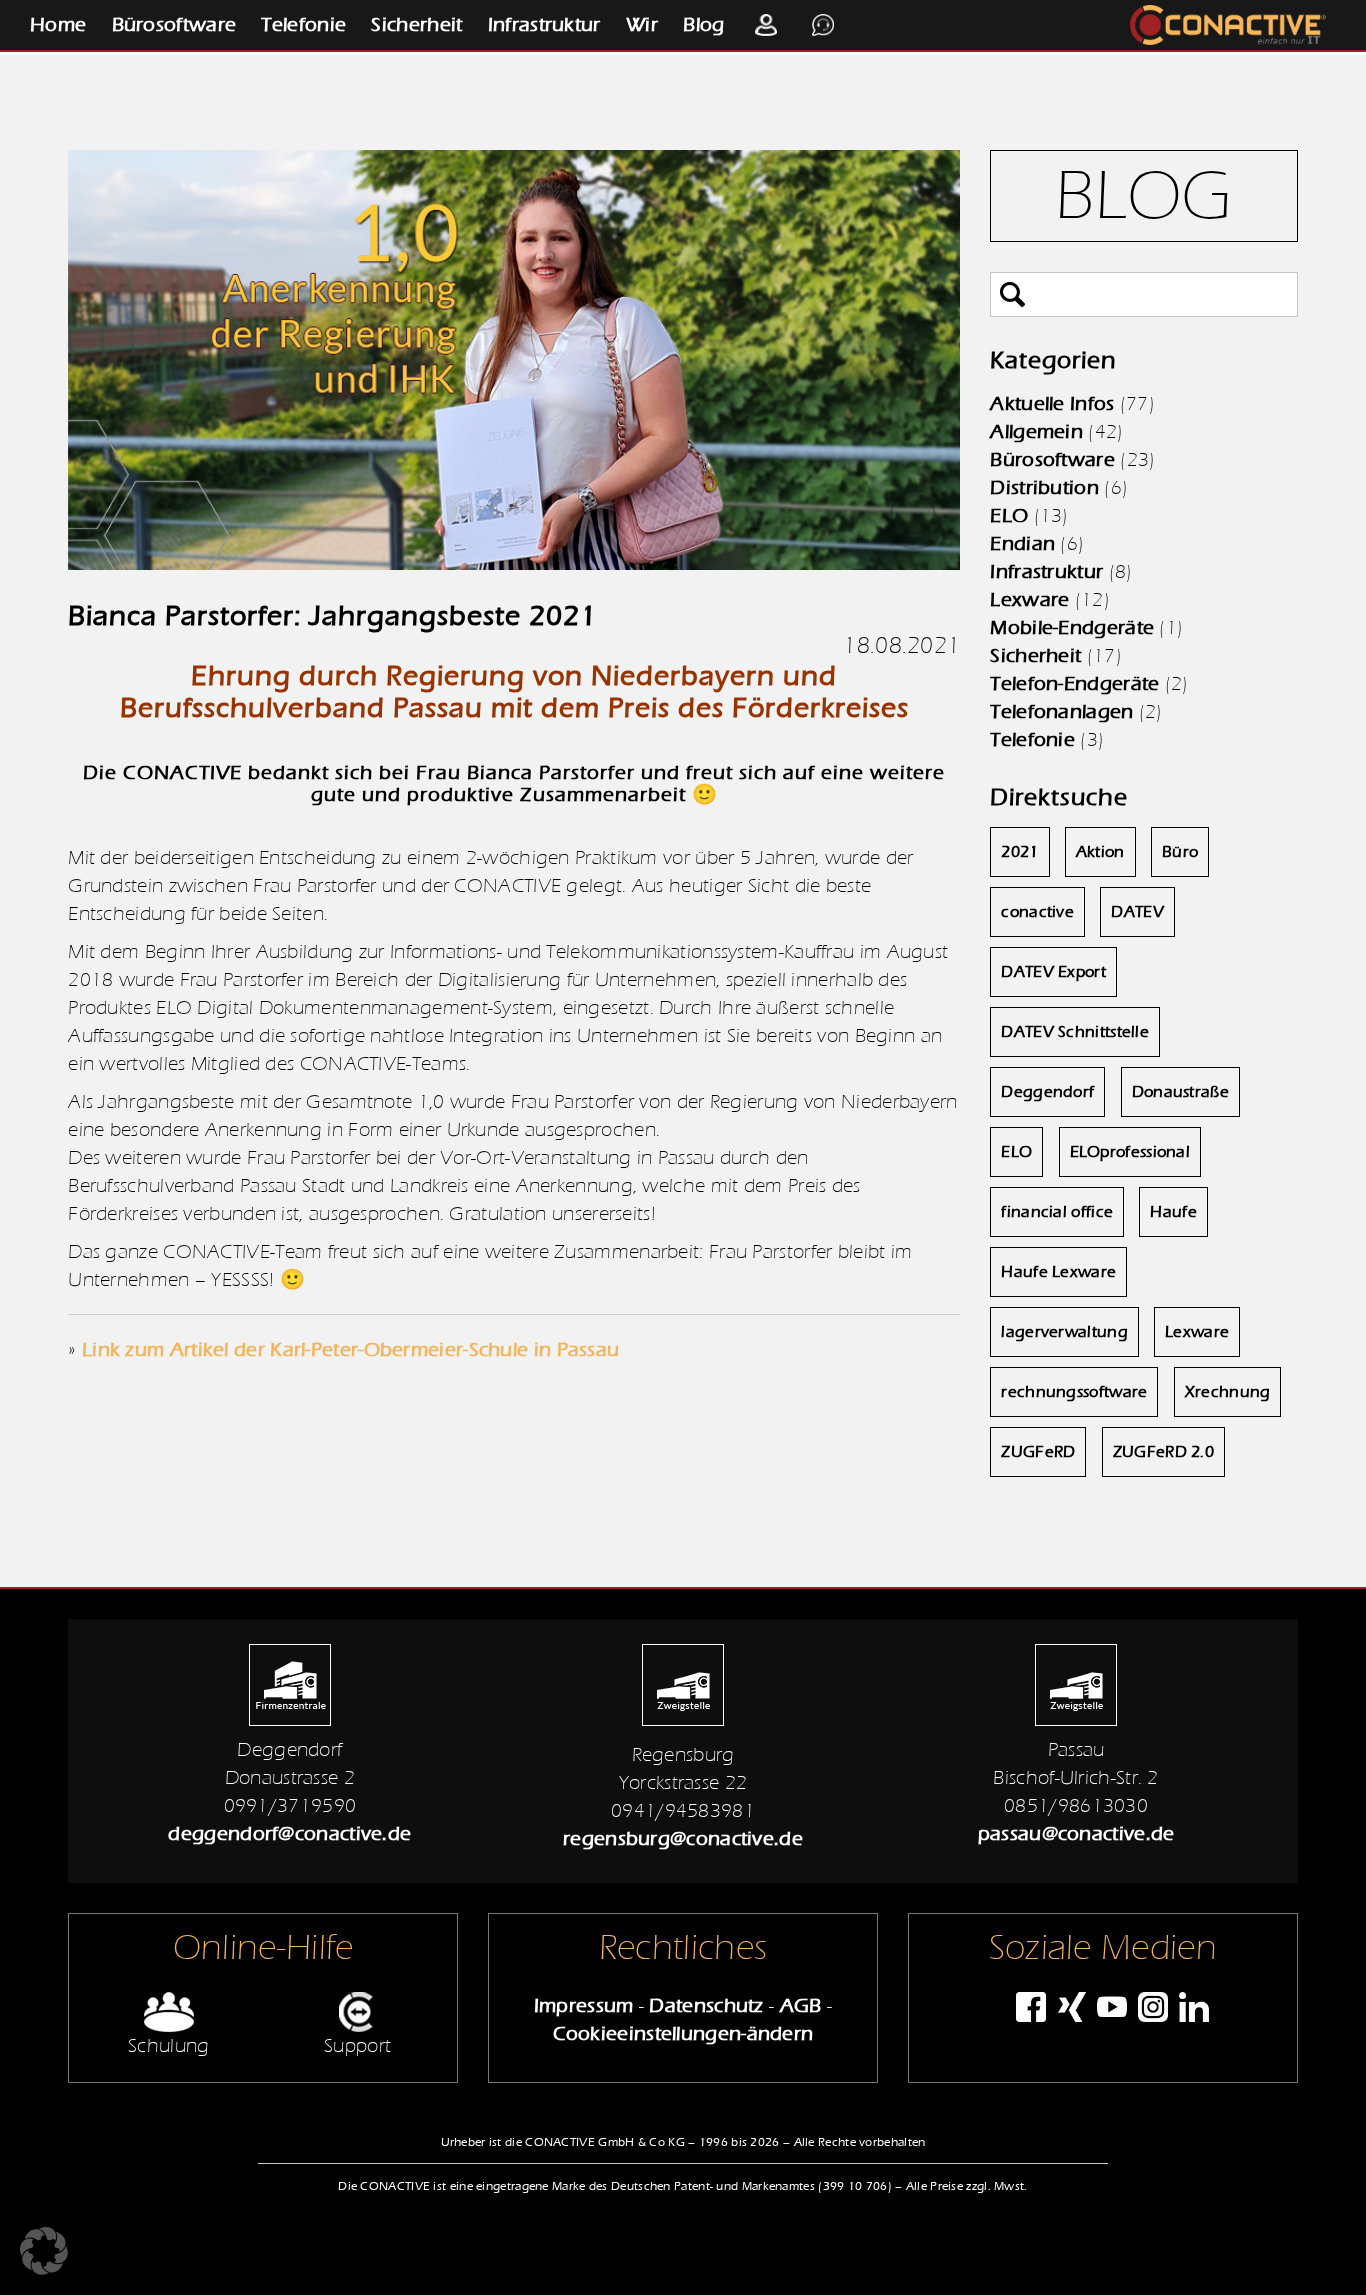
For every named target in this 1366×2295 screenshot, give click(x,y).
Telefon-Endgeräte (1074, 683)
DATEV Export (1053, 972)
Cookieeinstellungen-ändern (683, 2033)
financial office (1057, 1212)
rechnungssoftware (1074, 1392)
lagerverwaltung (1064, 1332)
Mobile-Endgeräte (1072, 627)
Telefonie (303, 24)
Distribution (1044, 487)
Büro (1180, 852)
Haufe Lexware (1058, 1272)
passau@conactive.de (1076, 1833)
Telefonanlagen (1061, 711)
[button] (44, 2251)
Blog (703, 24)
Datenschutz (706, 2005)
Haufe (1173, 1212)
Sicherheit (416, 24)
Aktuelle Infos (1052, 403)
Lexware (1029, 599)
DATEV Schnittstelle (1075, 1032)
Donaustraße (1180, 1092)
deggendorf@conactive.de (289, 1833)
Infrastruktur (544, 24)
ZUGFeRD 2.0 (1163, 1452)
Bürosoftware (174, 24)
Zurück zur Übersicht (125, 1556)
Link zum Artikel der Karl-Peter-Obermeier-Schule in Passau (350, 1349)
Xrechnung (1228, 1392)
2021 (1019, 852)
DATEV (1137, 912)
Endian (1022, 543)
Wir (642, 24)
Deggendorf (1047, 1092)
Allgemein (1036, 431)
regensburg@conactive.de (683, 1838)
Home (58, 24)
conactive (1037, 912)
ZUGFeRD (1038, 1452)
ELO (1009, 515)
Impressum (584, 2005)
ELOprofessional (1130, 1152)
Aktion (1100, 852)
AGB (801, 2005)
